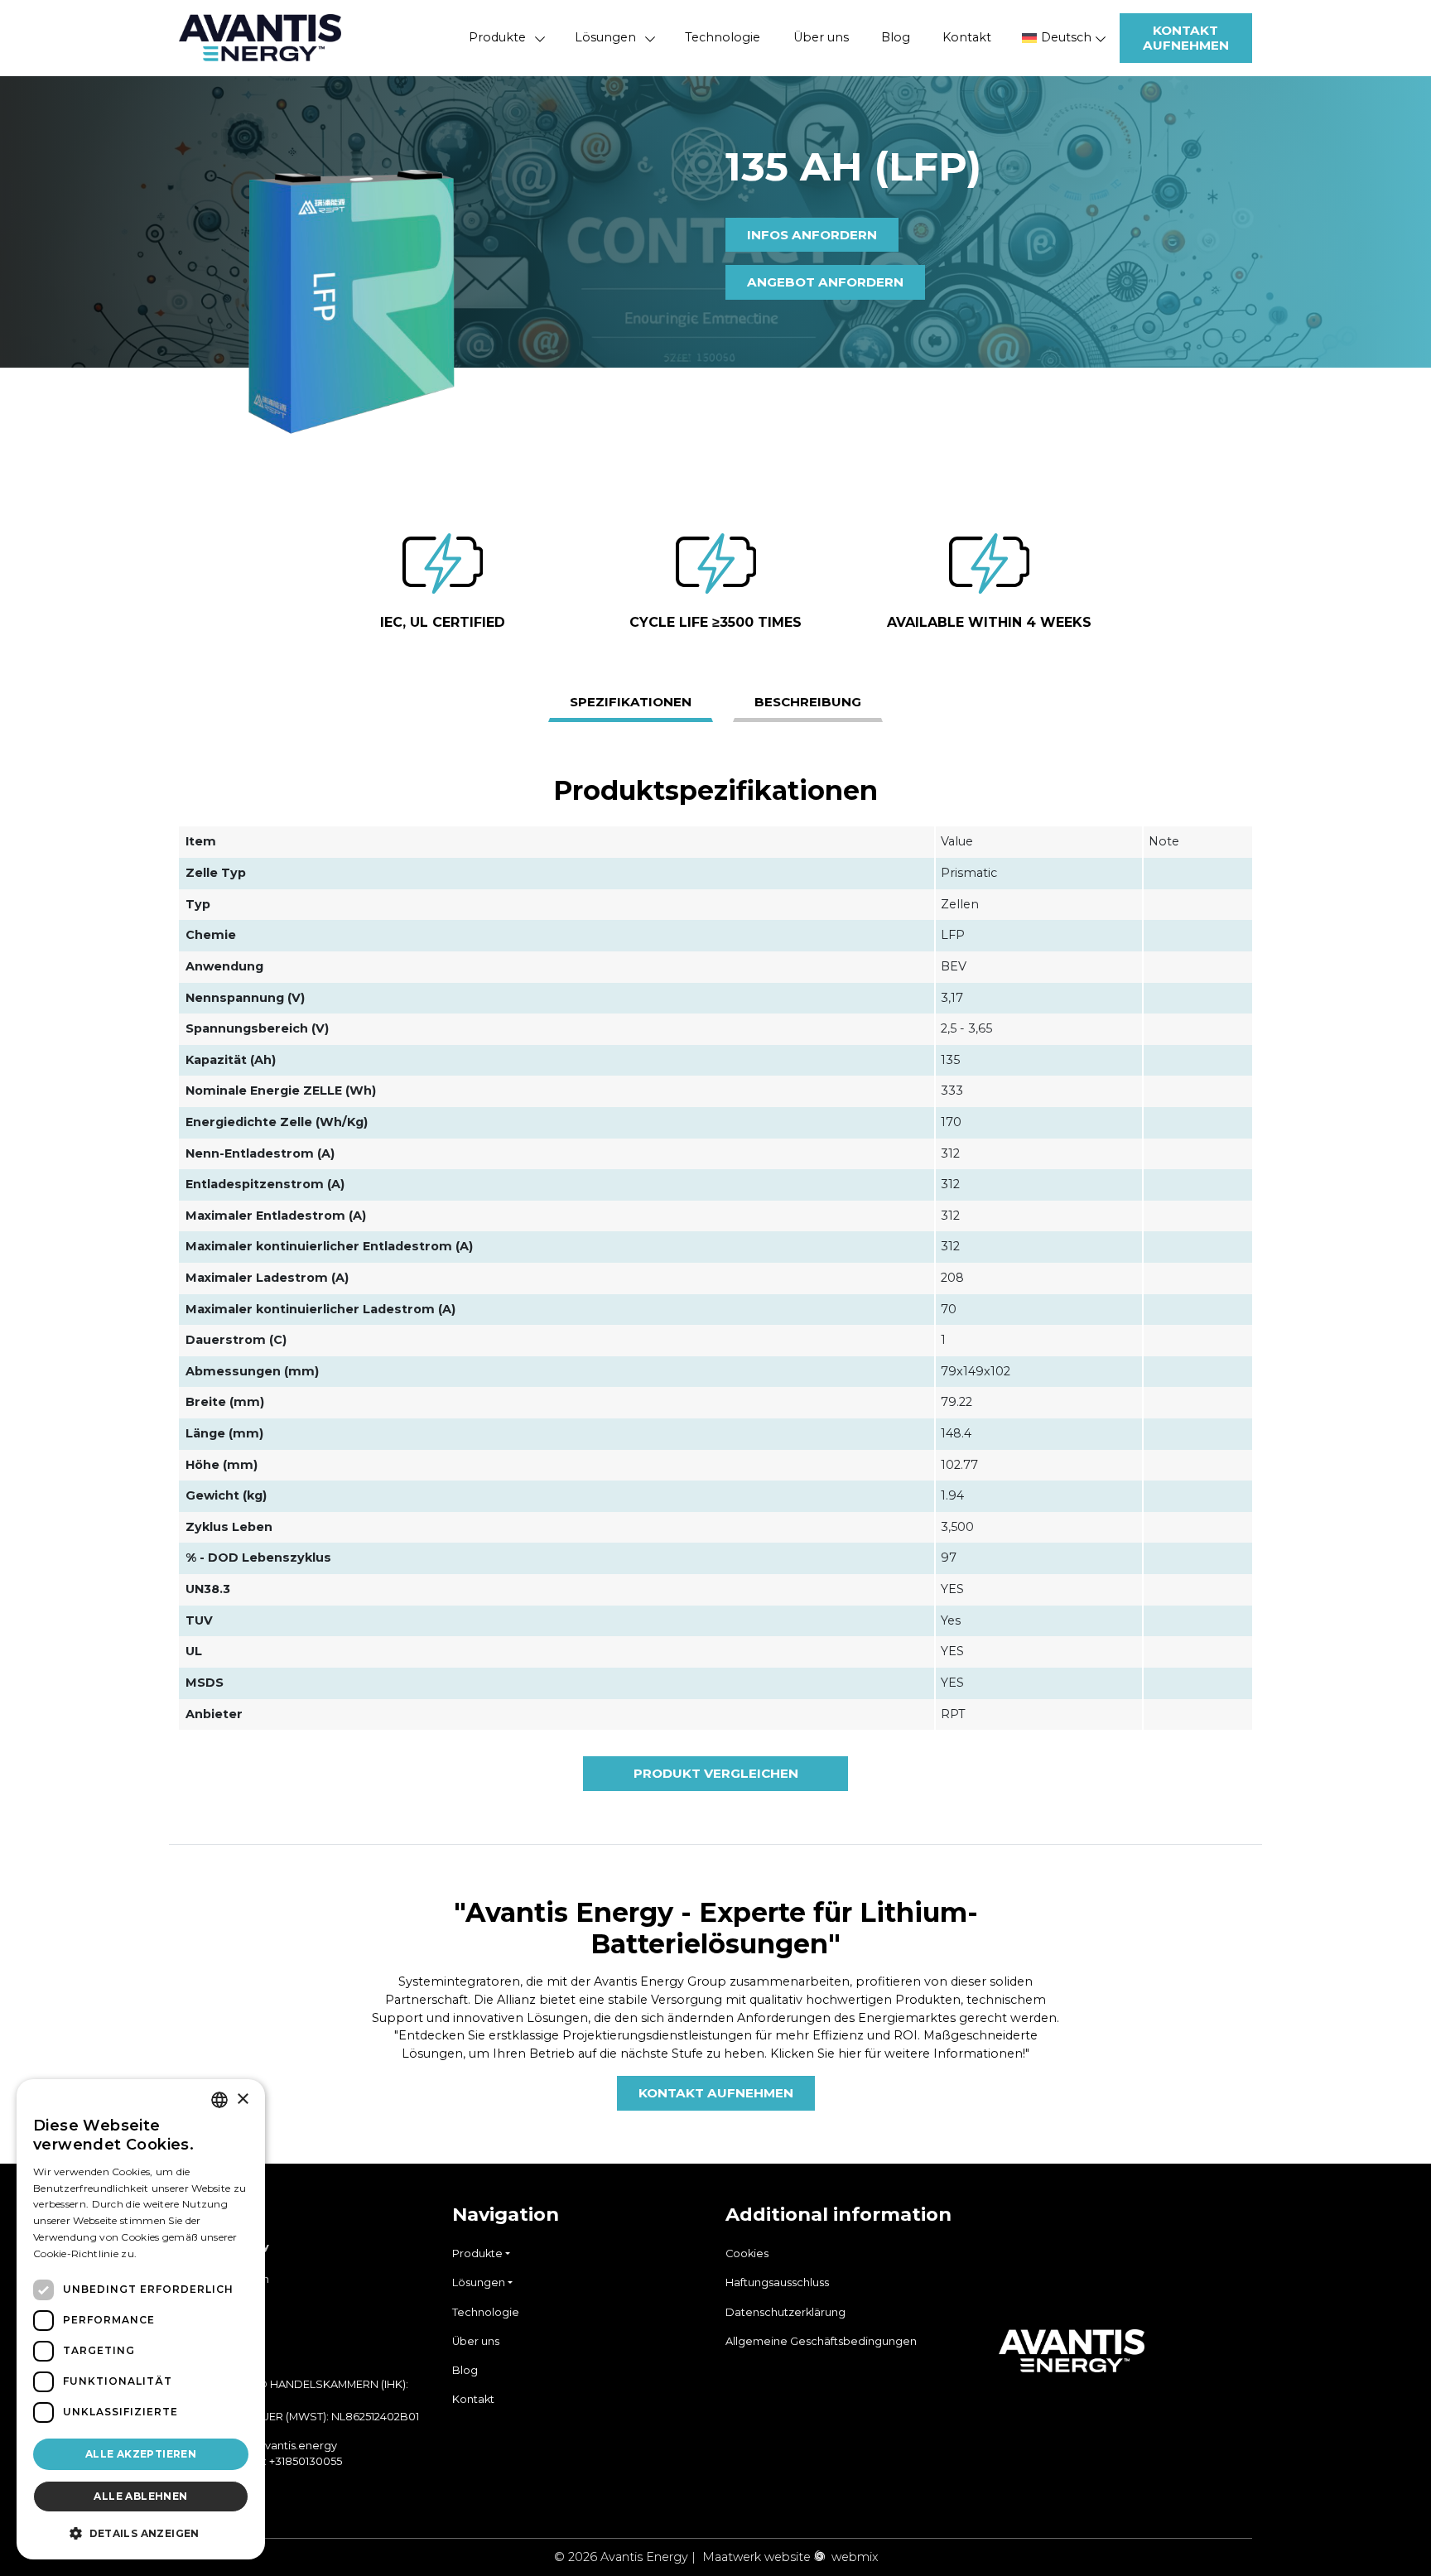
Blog (896, 37)
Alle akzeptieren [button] (141, 2454)
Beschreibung (808, 702)
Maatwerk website (756, 2557)
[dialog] (141, 2319)
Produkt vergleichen (716, 1773)
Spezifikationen (631, 702)
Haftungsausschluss (777, 2282)
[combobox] (219, 2100)
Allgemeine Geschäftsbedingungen (821, 2341)
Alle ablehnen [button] (140, 2496)
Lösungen (605, 37)
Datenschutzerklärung (785, 2312)
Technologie (723, 37)
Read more (167, 2253)
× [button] (242, 2099)
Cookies (747, 2253)
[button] (141, 2533)
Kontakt (967, 37)
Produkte (497, 37)
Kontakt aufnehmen (1186, 38)
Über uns (821, 37)
